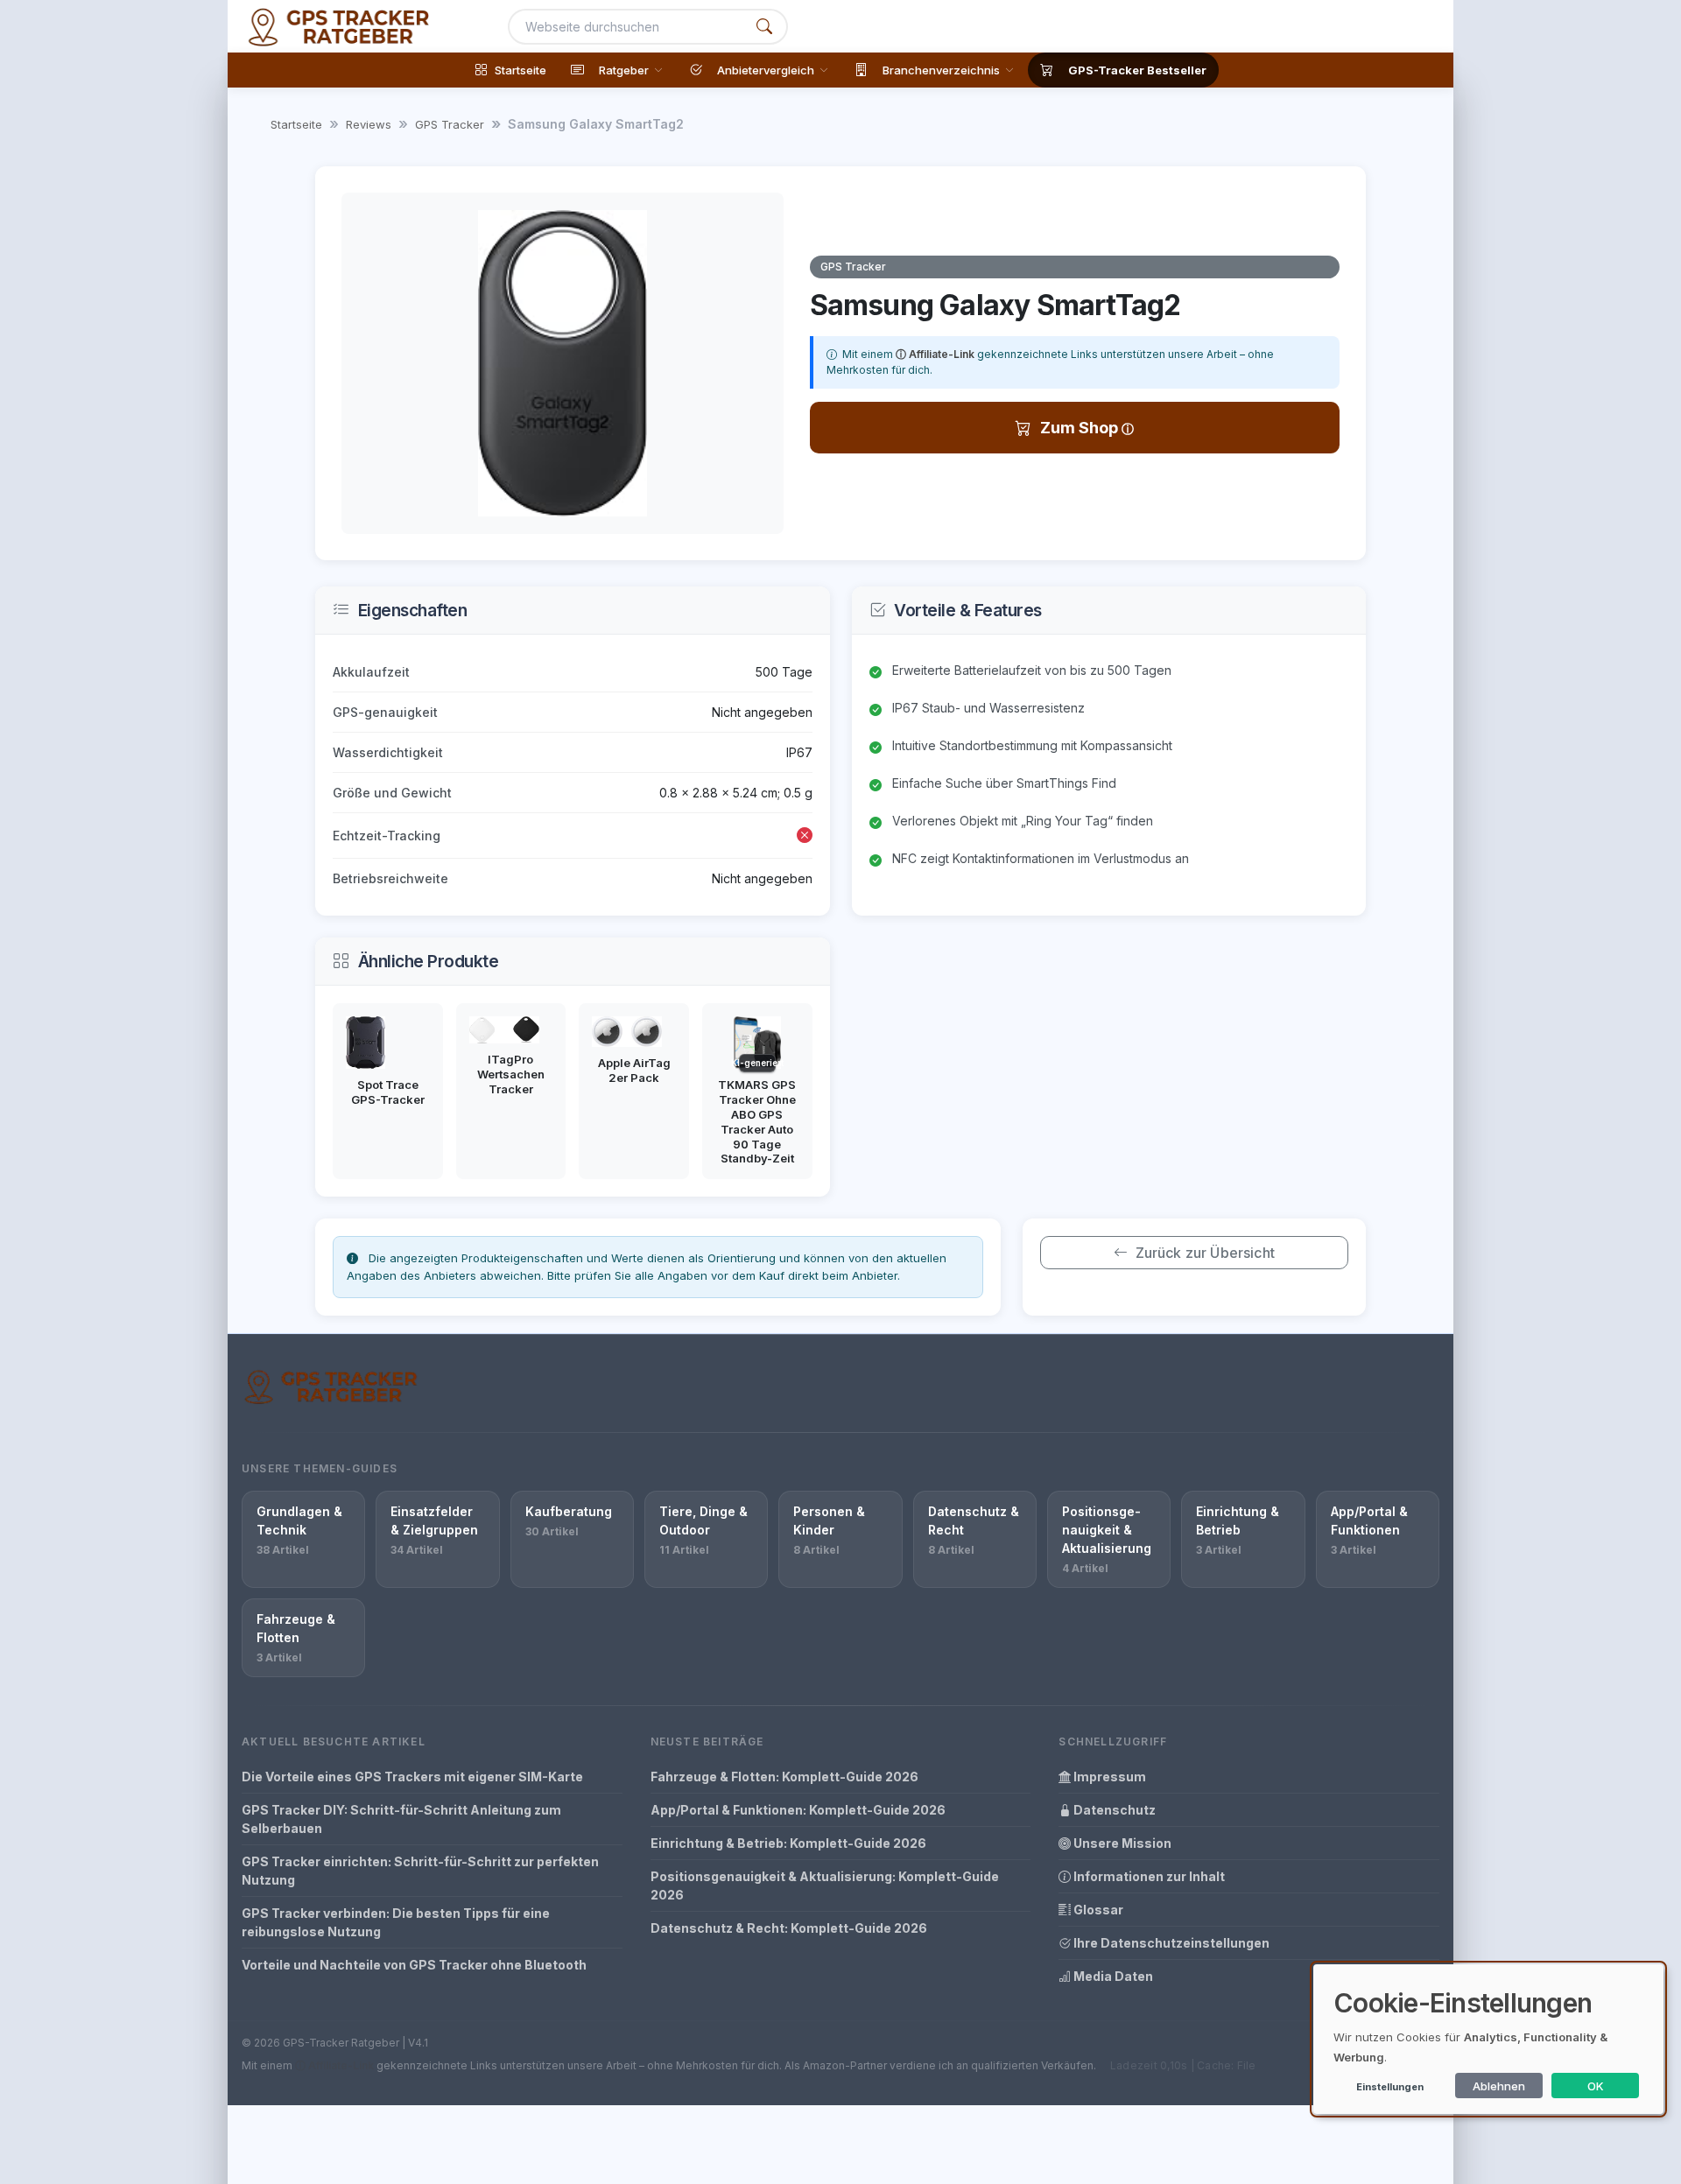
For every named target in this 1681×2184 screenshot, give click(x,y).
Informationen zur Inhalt (1148, 1876)
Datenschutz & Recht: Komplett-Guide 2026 (789, 1928)
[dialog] (1488, 2039)
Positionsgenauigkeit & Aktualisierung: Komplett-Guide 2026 (825, 1886)
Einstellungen (1390, 2087)
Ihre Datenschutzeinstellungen (1170, 1943)
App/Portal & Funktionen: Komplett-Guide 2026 (798, 1810)
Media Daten (1112, 1976)
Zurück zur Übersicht (1205, 1253)
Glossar (1097, 1910)
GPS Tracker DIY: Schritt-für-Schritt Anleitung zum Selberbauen (401, 1819)
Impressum (1108, 1777)
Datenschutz (1113, 1810)
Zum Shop (1081, 428)
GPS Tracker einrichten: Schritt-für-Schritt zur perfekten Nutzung (420, 1871)
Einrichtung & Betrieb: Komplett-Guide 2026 (788, 1843)
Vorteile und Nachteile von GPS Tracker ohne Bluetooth (414, 1965)
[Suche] (764, 27)
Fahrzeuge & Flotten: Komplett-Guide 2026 (784, 1777)
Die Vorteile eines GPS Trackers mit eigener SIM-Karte (412, 1777)
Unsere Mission (1121, 1843)
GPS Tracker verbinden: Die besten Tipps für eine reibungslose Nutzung (396, 1922)
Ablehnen (1499, 2086)
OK (1596, 2086)
